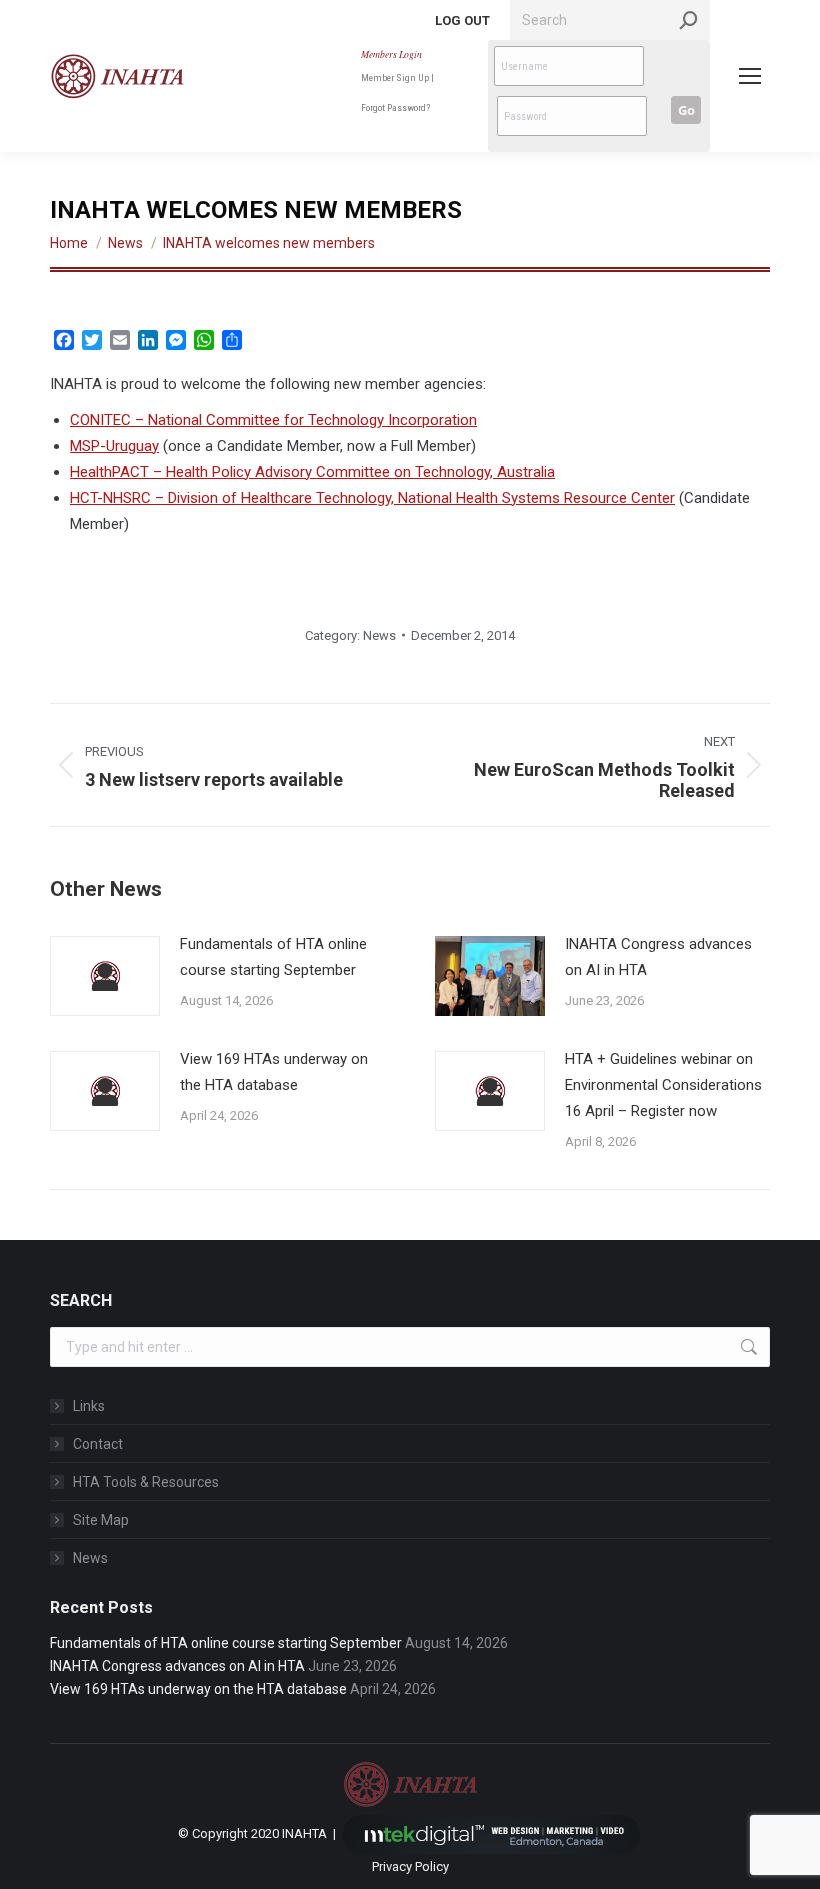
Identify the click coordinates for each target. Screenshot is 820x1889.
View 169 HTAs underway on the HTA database (274, 1072)
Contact (98, 1444)
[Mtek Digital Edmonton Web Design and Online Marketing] (492, 1832)
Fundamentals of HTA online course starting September (273, 957)
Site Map (101, 1520)
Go (686, 110)
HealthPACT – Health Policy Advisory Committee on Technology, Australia (312, 472)
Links (89, 1406)
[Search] (689, 20)
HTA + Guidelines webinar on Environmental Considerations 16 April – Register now (663, 1085)
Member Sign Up (395, 77)
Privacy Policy (410, 1866)
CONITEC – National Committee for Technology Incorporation (273, 420)
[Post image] (105, 976)
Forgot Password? (395, 107)
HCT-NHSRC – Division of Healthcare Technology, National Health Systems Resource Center (372, 498)
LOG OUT (462, 20)
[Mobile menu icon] (750, 76)
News (379, 635)
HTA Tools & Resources (146, 1482)
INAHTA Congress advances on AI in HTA (658, 957)
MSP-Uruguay (114, 446)
